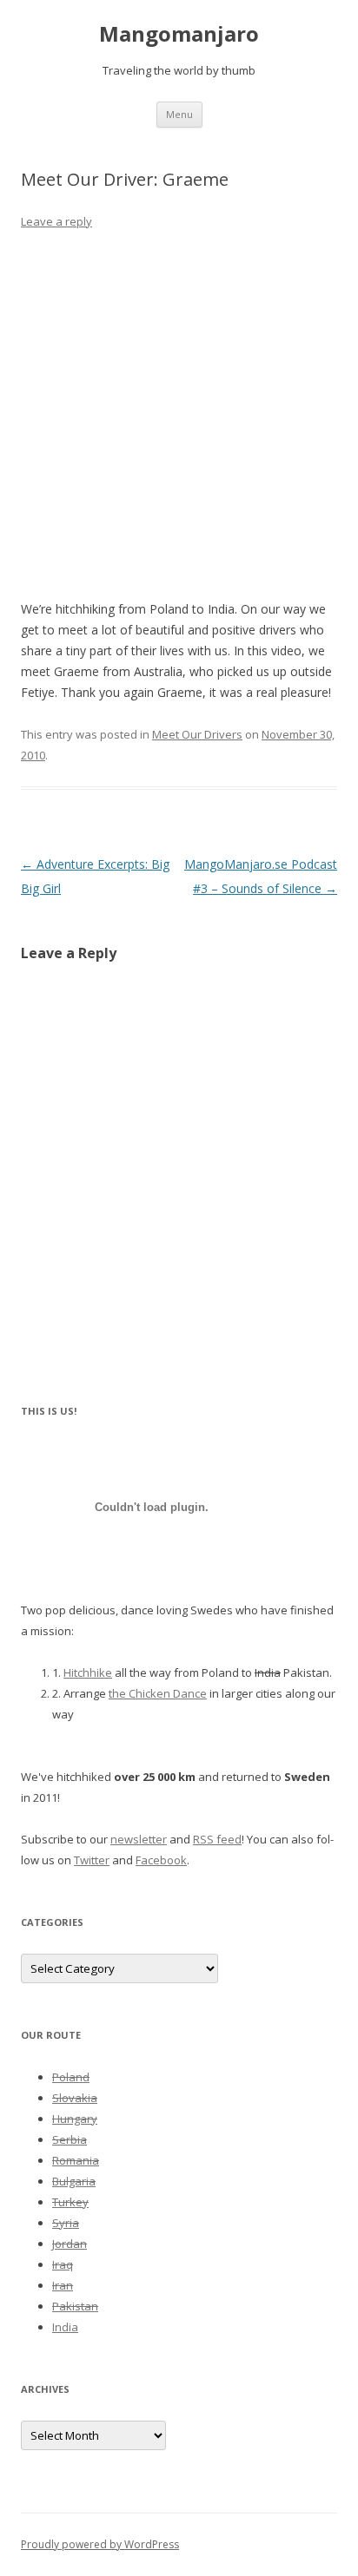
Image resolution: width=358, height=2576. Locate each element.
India (65, 2327)
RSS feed (217, 1839)
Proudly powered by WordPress (100, 2544)
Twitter (92, 1860)
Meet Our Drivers (197, 734)
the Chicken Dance (158, 1693)
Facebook (161, 1860)
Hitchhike (88, 1672)
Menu (179, 114)
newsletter (139, 1839)
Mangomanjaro (179, 34)
